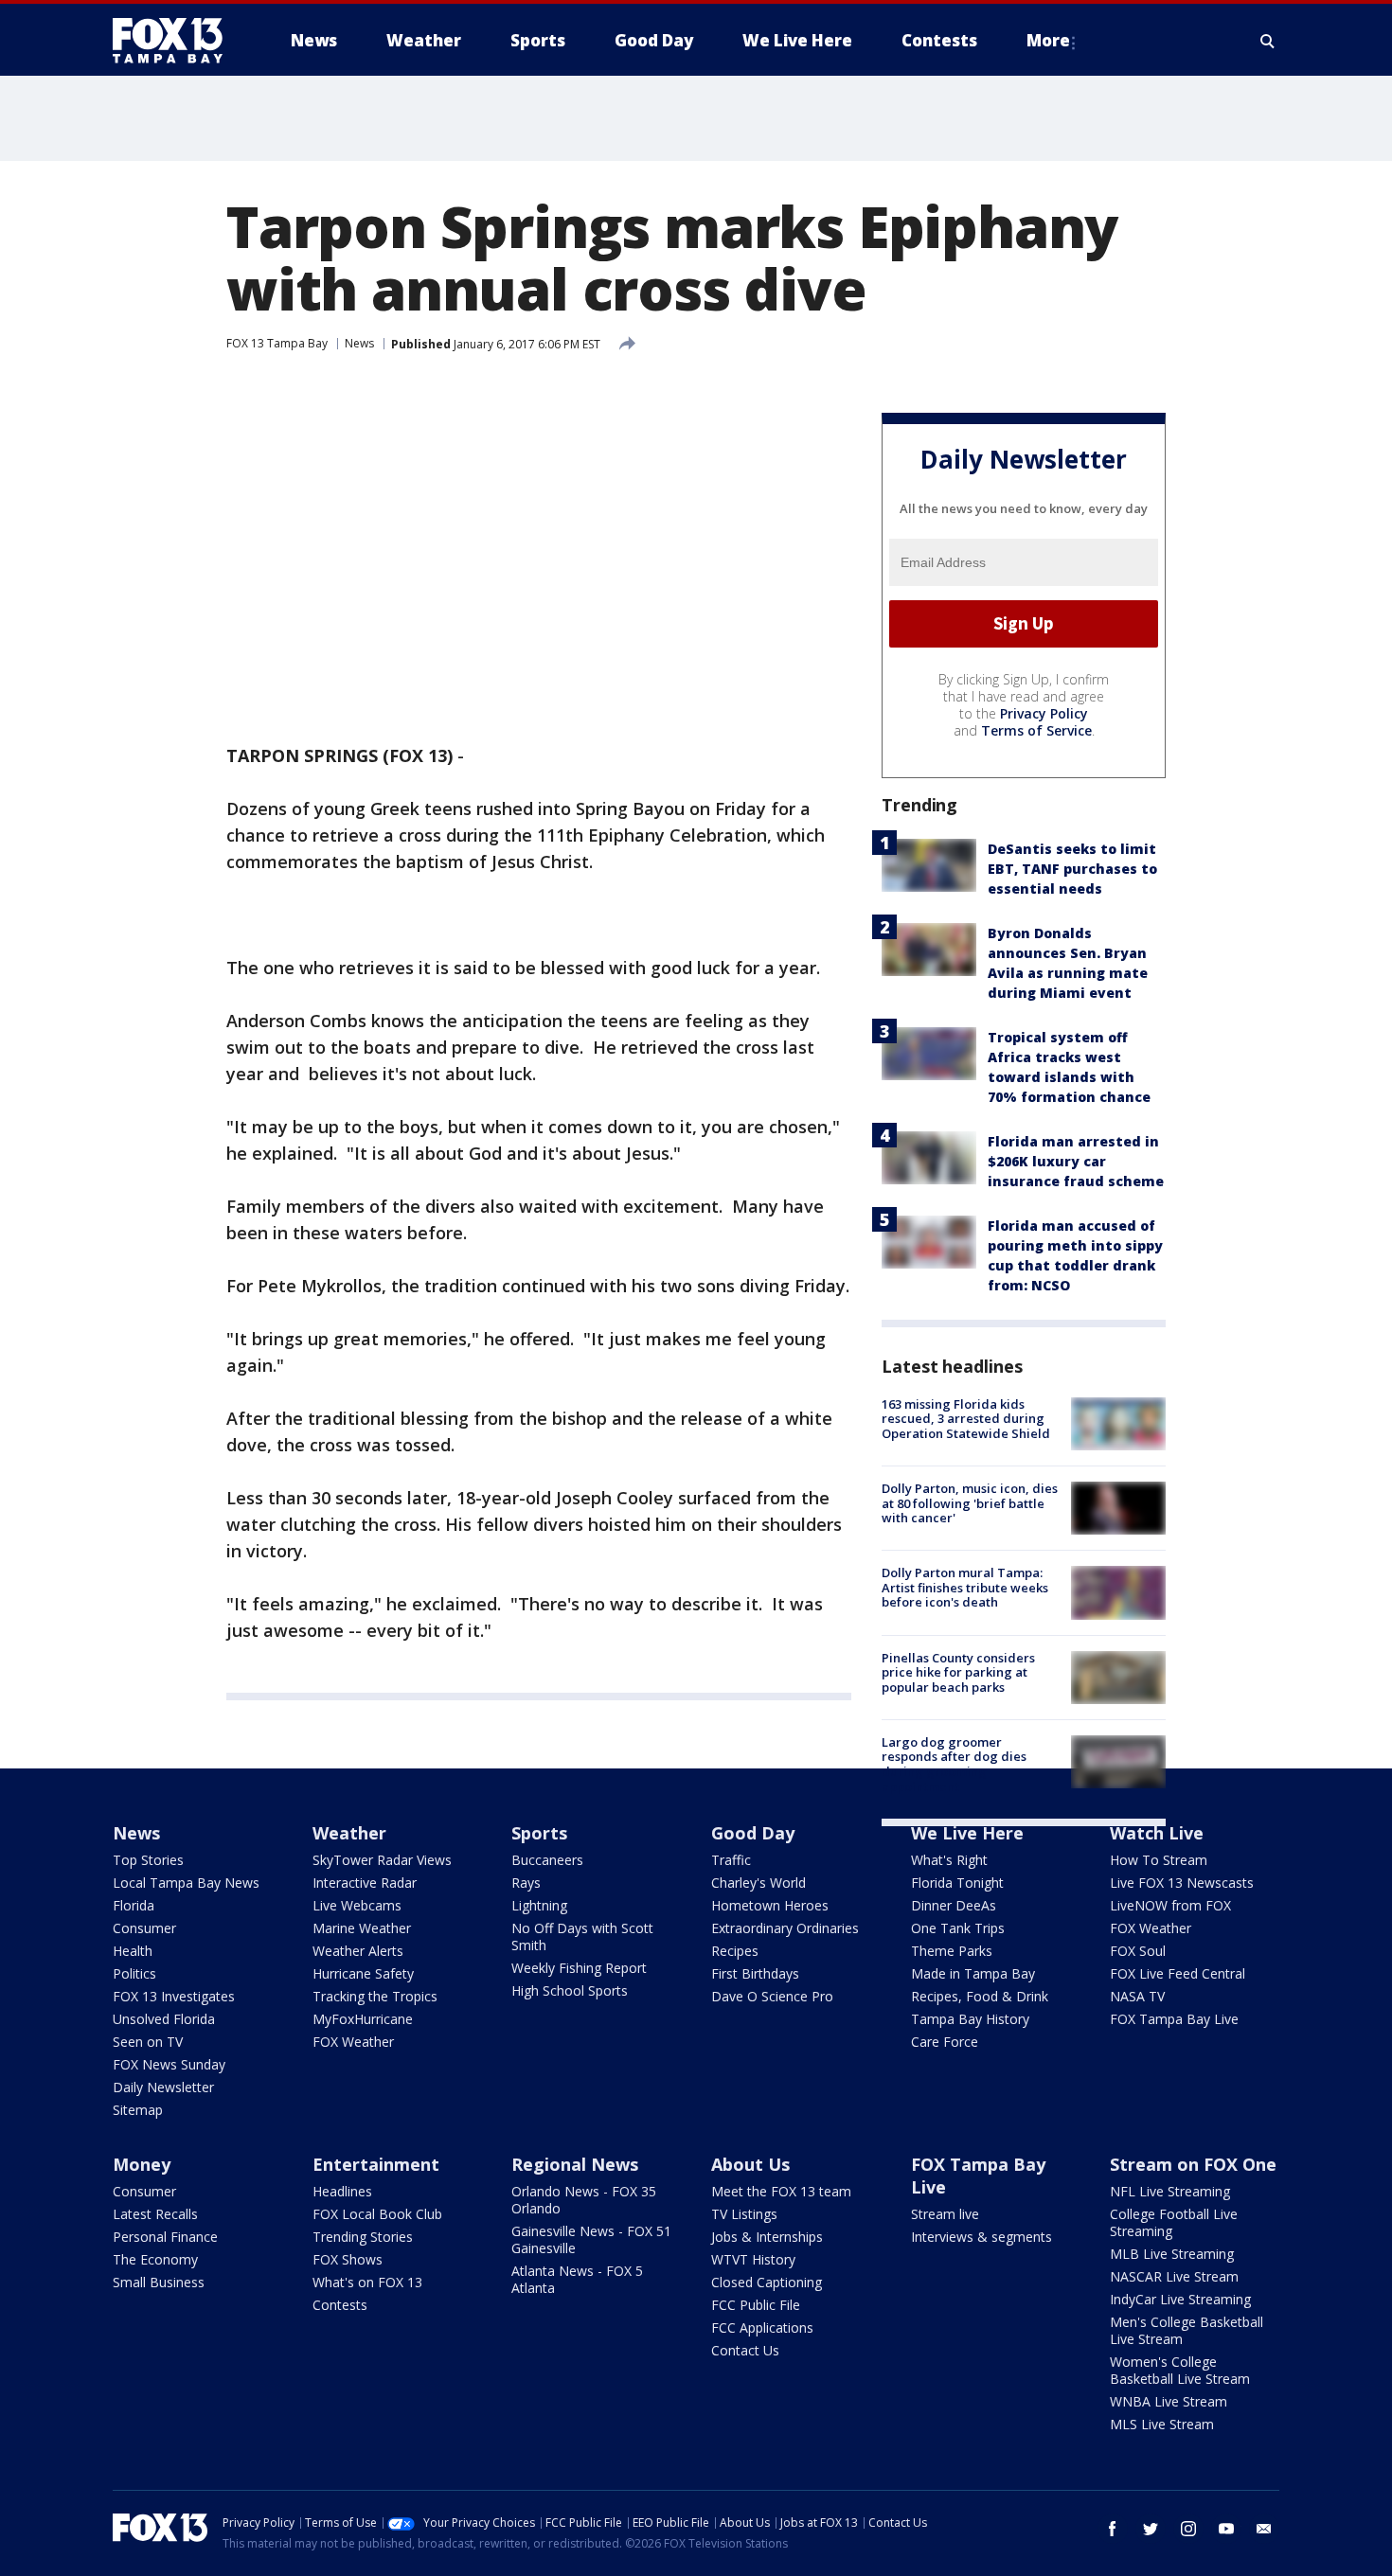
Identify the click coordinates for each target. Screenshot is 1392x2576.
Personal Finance (165, 2237)
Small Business (159, 2282)
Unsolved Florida (164, 2019)
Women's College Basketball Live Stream (1180, 2370)
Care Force (945, 2042)
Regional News (575, 2164)
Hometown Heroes (770, 1905)
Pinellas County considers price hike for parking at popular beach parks (958, 1672)
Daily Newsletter (163, 2087)
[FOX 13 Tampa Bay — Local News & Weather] (175, 41)
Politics (134, 1973)
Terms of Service (1036, 730)
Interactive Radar (365, 1883)
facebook (1113, 2529)
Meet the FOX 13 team (781, 2191)
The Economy (155, 2259)
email (1264, 2529)
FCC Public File (756, 2305)
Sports (539, 1833)
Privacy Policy (1044, 713)
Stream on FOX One (1193, 2164)
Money (142, 2164)
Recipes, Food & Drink (980, 1996)
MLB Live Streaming (1172, 2254)
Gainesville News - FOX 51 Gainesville (591, 2239)
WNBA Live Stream (1169, 2401)
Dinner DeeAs (954, 1905)
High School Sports (570, 1990)
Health (133, 1951)
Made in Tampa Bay (973, 1973)
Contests (340, 2305)
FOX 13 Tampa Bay (277, 343)
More (1048, 40)
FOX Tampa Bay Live (1174, 2019)
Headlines (342, 2191)
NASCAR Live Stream (1174, 2276)
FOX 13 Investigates (174, 1996)
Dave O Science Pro (772, 1996)
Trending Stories (363, 2237)
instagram (1188, 2529)
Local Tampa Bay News (186, 1883)
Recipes (735, 1951)
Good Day (753, 1833)
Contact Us (745, 2350)
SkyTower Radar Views (382, 1860)
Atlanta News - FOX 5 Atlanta (577, 2279)
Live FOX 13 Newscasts (1182, 1883)
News (359, 343)
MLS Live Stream (1162, 2424)
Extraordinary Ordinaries (785, 1928)
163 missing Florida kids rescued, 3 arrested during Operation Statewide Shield (966, 1419)
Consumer (144, 1928)
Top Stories (148, 1860)
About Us (750, 2164)
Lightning (539, 1905)
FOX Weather (353, 2042)
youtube (1226, 2529)
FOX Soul (1138, 1951)
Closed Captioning (767, 2282)
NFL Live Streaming (1170, 2191)
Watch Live (1157, 1833)
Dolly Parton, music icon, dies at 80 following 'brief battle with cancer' (970, 1503)
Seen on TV (148, 2042)
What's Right (949, 1860)
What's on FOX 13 (367, 2282)
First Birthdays (755, 1973)
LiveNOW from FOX (1170, 1905)
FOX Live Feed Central (1178, 1973)
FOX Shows (348, 2259)
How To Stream (1159, 1860)
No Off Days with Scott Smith (582, 1936)
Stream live (945, 2214)
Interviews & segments (982, 2237)
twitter (1151, 2529)
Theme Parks (952, 1951)
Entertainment (376, 2164)
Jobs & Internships (767, 2237)
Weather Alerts (358, 1951)
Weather (349, 1833)
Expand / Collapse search (1268, 41)
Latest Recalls (155, 2214)
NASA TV (1137, 1996)
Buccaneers (547, 1860)
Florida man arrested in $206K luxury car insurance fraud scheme (1076, 1161)
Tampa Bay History (970, 2019)
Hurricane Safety (363, 1973)
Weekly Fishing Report (579, 1968)
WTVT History (753, 2259)
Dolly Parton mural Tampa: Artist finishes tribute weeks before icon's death (965, 1587)
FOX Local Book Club (377, 2214)
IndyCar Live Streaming (1180, 2299)
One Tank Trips (958, 1928)
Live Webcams (357, 1905)
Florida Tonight (957, 1883)
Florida (134, 1905)
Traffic (731, 1860)
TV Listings (744, 2214)
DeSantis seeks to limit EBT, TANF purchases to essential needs (1072, 869)
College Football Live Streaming (1174, 2222)
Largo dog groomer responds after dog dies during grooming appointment (954, 1764)
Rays (526, 1883)
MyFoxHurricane (363, 2019)
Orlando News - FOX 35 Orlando (584, 2200)
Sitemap (138, 2110)
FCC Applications (762, 2327)
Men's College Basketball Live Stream (1187, 2330)
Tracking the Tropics (375, 1996)
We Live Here (967, 1833)
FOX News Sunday (169, 2064)
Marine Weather (362, 1928)
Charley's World (758, 1883)
